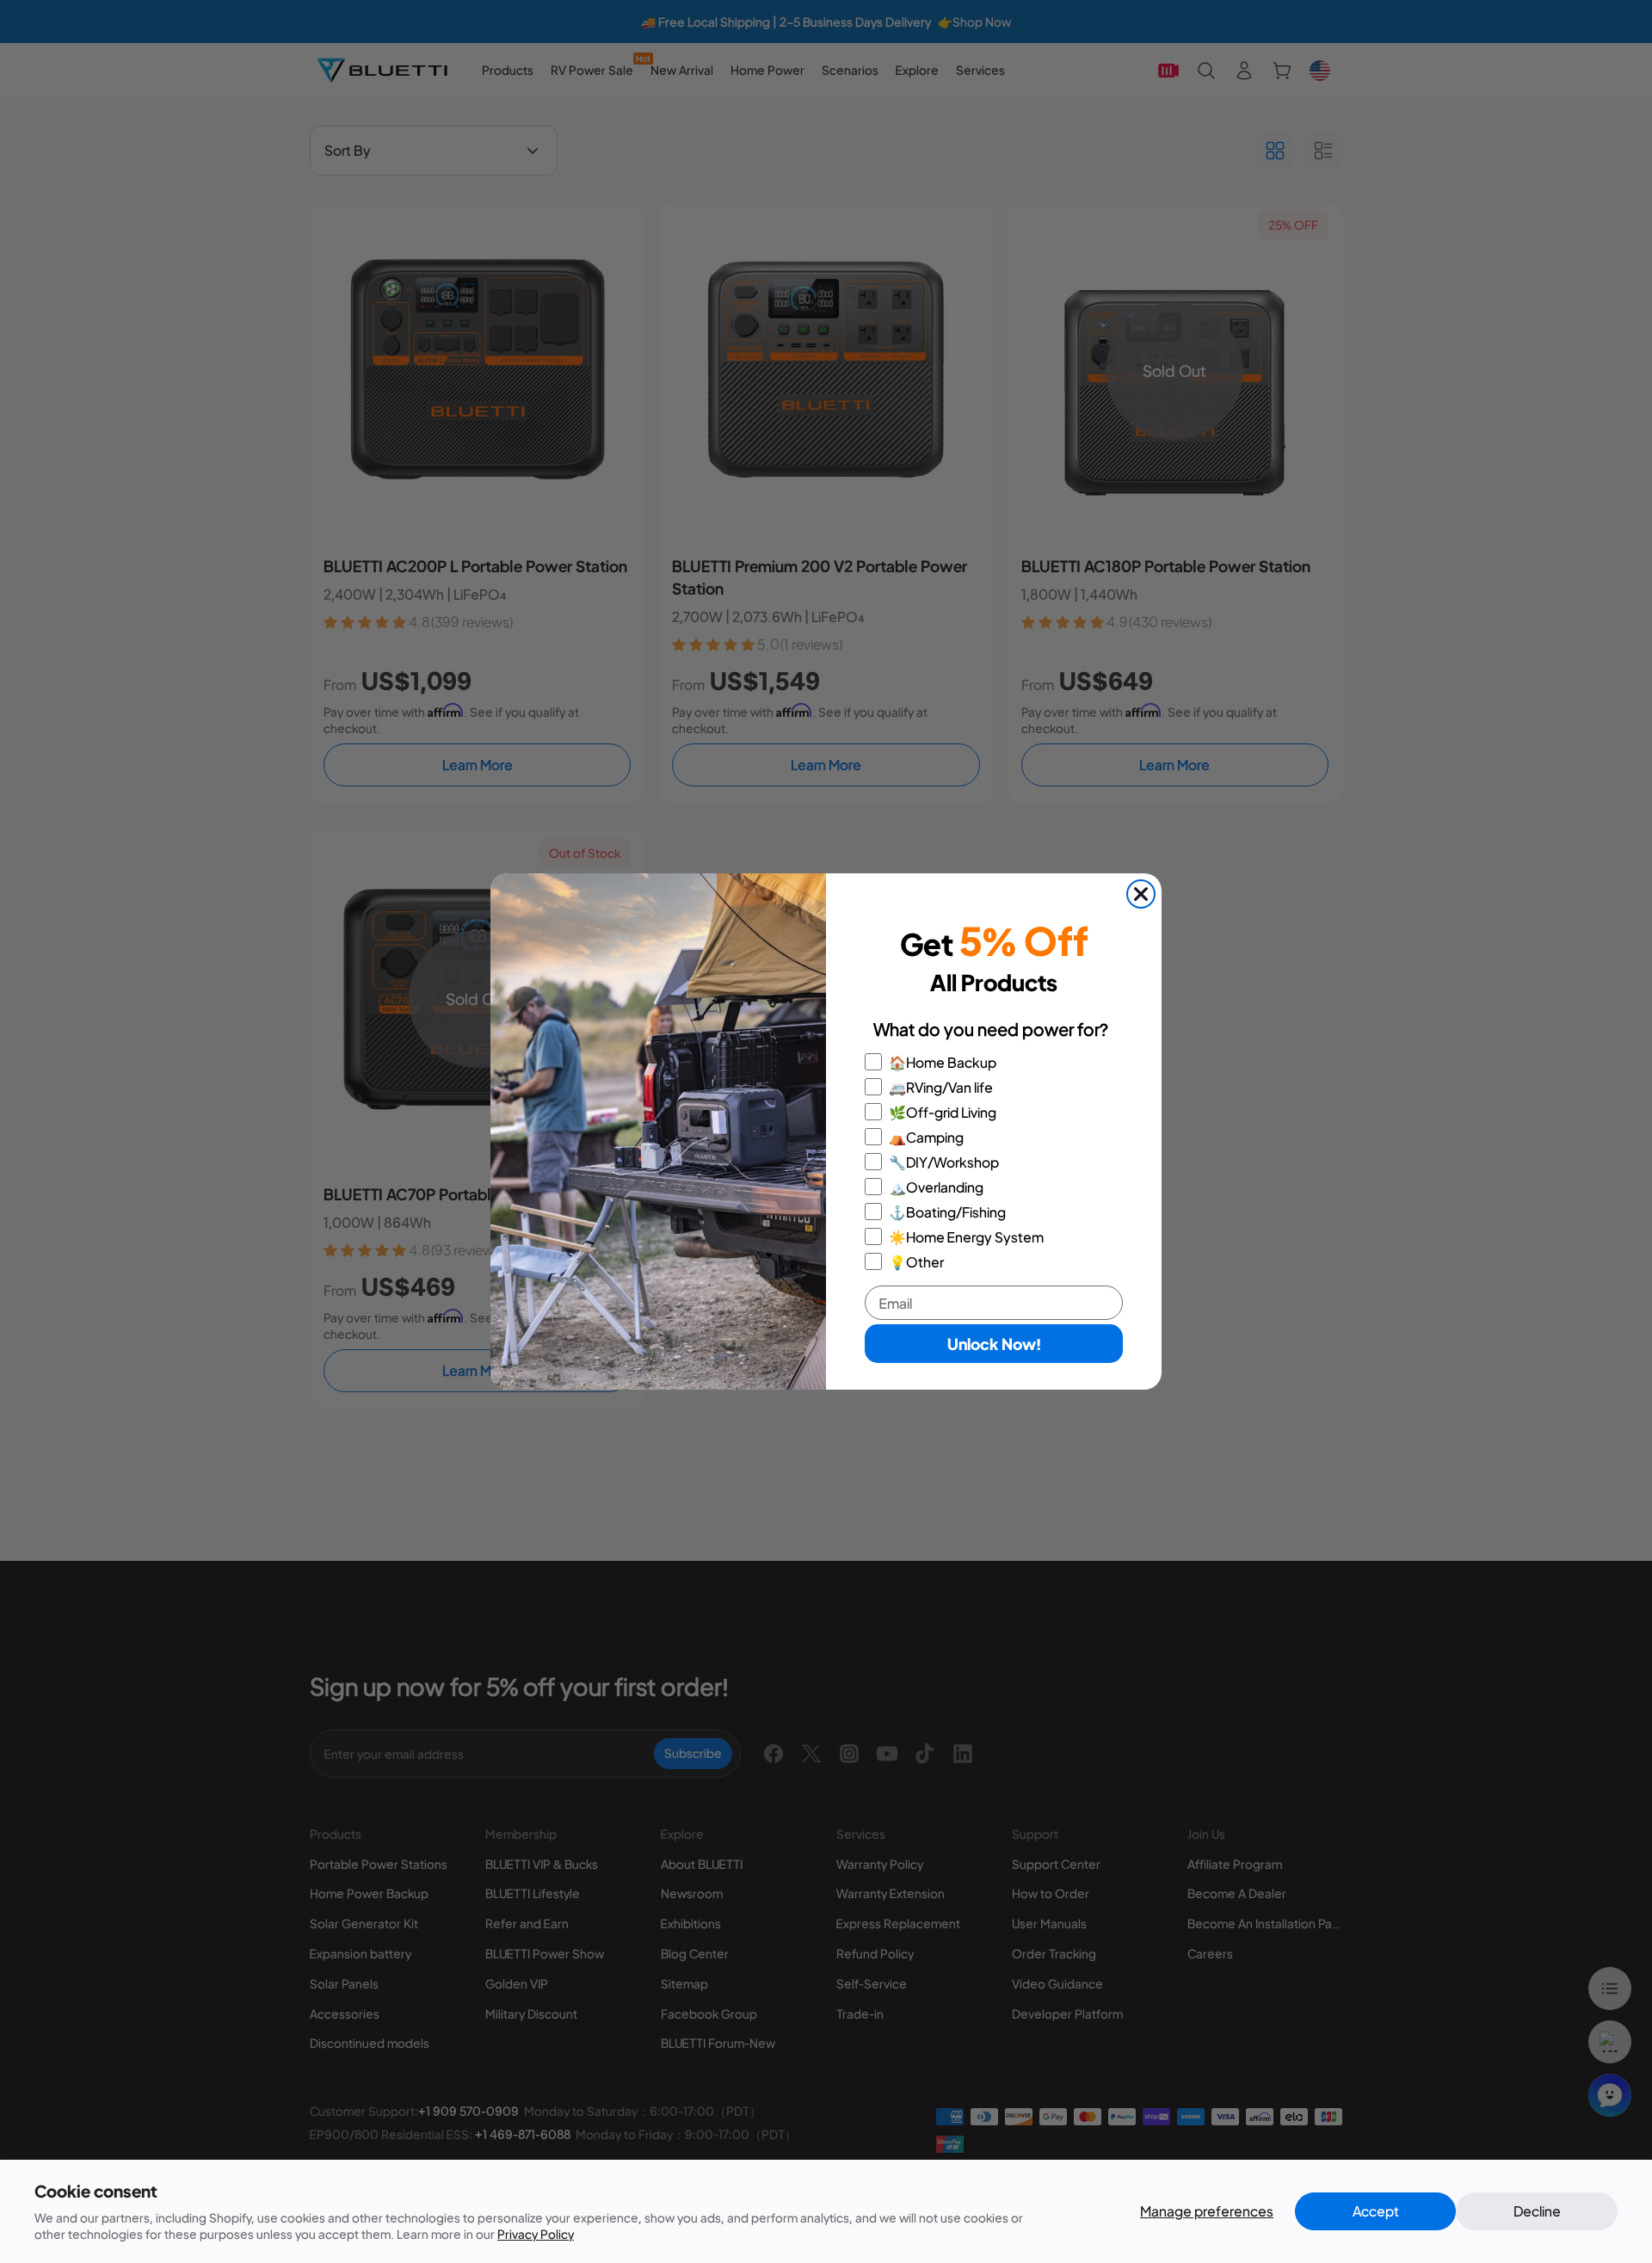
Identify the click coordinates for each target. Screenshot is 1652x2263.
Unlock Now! (994, 1344)
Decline (1537, 2211)
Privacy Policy (536, 2234)
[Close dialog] (1141, 894)
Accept (1376, 2211)
